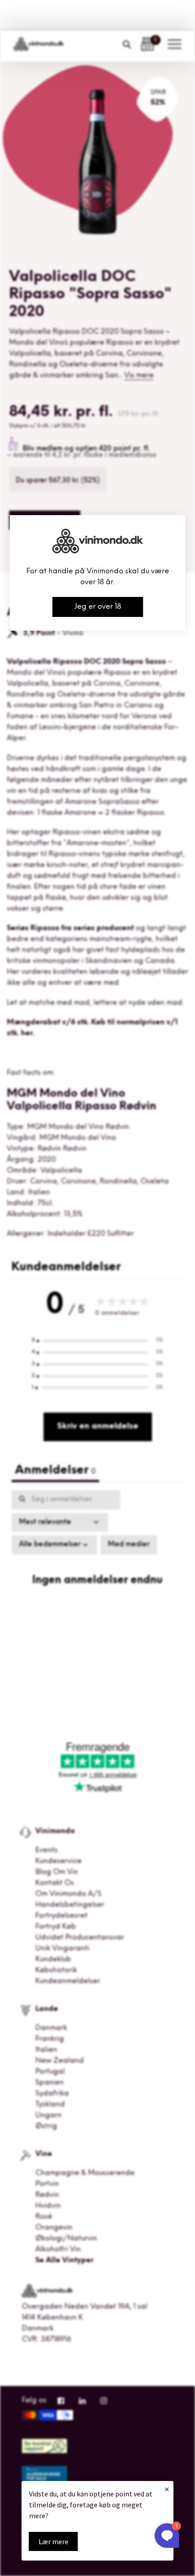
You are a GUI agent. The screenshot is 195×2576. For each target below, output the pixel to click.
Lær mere (54, 2541)
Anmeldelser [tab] (55, 1471)
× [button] (167, 2489)
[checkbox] (129, 1545)
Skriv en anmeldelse (98, 1427)
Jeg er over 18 (98, 607)
